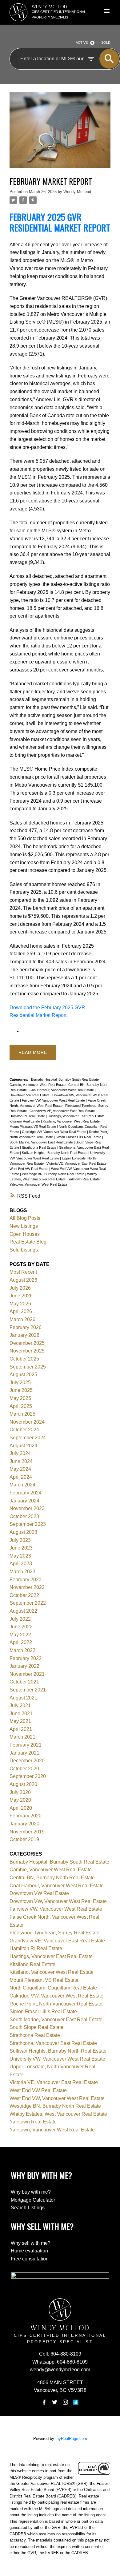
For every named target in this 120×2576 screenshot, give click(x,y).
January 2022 (24, 1666)
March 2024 (22, 1485)
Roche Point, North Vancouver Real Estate (56, 2004)
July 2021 (20, 1705)
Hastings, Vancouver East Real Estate (77, 1116)
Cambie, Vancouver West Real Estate (38, 1085)
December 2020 (27, 1761)
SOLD (106, 42)
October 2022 (24, 1595)
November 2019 (27, 1832)
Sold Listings (24, 1250)
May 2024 (20, 1469)
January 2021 (24, 1753)
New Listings (24, 1226)
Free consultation (30, 2259)
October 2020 (24, 1769)
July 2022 (20, 1619)
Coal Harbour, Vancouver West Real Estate (62, 1090)
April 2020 (21, 1808)
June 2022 (21, 1627)
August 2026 (23, 1280)
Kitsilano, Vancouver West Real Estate (72, 1121)
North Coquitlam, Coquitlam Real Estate (53, 1988)
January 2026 (24, 1335)
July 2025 (20, 1383)
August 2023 (23, 1532)
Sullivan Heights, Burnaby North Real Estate (55, 1153)
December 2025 (27, 1343)
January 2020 (24, 1824)
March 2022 (22, 1650)
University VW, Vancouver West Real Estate (57, 2059)
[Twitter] (55, 2402)
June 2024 (21, 1461)
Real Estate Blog (28, 1242)
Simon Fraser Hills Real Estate (79, 1137)
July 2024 (20, 1453)
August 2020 (23, 1784)
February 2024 (26, 1493)
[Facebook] (44, 2402)
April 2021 (21, 1729)
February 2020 (26, 1816)
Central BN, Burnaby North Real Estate (52, 1878)
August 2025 (23, 1375)
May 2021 (20, 1721)
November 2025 (27, 1351)
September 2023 (28, 1524)
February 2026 (26, 1327)
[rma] (76, 2402)
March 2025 (22, 1414)
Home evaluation (29, 2251)
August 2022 (23, 1611)
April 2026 (21, 1311)
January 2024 (24, 1501)
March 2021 (22, 1737)
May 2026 (20, 1304)
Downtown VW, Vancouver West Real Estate (58, 1901)
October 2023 (24, 1516)
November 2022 (27, 1587)
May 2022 (20, 1635)
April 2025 (21, 1406)
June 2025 (21, 1390)
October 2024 (24, 1430)
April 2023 (21, 1564)
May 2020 (20, 1800)
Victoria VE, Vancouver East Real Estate (77, 1163)
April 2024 (21, 1477)
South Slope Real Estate (36, 2027)
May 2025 (20, 1398)
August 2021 (23, 1698)
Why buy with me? (31, 2192)
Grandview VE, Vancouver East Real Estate (63, 1111)
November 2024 (27, 1422)
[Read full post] (60, 134)
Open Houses (25, 1234)
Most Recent (23, 1272)
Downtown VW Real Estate (30, 1095)
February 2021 (26, 1745)
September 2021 (28, 1690)
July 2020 (20, 1792)
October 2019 (24, 1839)
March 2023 (22, 1572)
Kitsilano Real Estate (25, 1121)
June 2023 (21, 1548)
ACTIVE (82, 42)
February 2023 (26, 1580)
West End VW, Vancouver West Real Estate (57, 2098)
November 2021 (27, 1674)
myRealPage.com (71, 2439)
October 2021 (24, 1682)
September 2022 (28, 1603)
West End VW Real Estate (29, 1169)
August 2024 (23, 1446)
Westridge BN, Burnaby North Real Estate (54, 1174)
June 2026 (21, 1296)
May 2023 (20, 1556)
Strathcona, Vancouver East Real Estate (53, 2043)
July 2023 (20, 1540)
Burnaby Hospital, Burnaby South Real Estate (65, 1079)
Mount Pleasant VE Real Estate (33, 1127)
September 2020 (28, 1776)
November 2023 (27, 1508)
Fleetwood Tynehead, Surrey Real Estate (54, 1933)
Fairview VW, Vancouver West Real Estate (54, 1100)
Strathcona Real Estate (40, 1147)
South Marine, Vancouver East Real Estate (42, 1142)
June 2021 (21, 1713)
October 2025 (24, 1359)
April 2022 (21, 1642)
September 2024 (28, 1438)
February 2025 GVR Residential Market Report (60, 222)
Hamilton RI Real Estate (28, 1116)
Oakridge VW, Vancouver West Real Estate (54, 1132)
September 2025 (28, 1367)
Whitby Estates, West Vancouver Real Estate (58, 2114)
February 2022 (26, 1658)
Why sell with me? (31, 2243)
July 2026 (20, 1288)
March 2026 (22, 1319)
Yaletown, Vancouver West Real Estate (38, 1184)
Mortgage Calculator (33, 2200)
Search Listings (28, 2208)
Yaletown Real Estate (84, 1179)
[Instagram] (65, 2402)
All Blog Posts (25, 1218)
